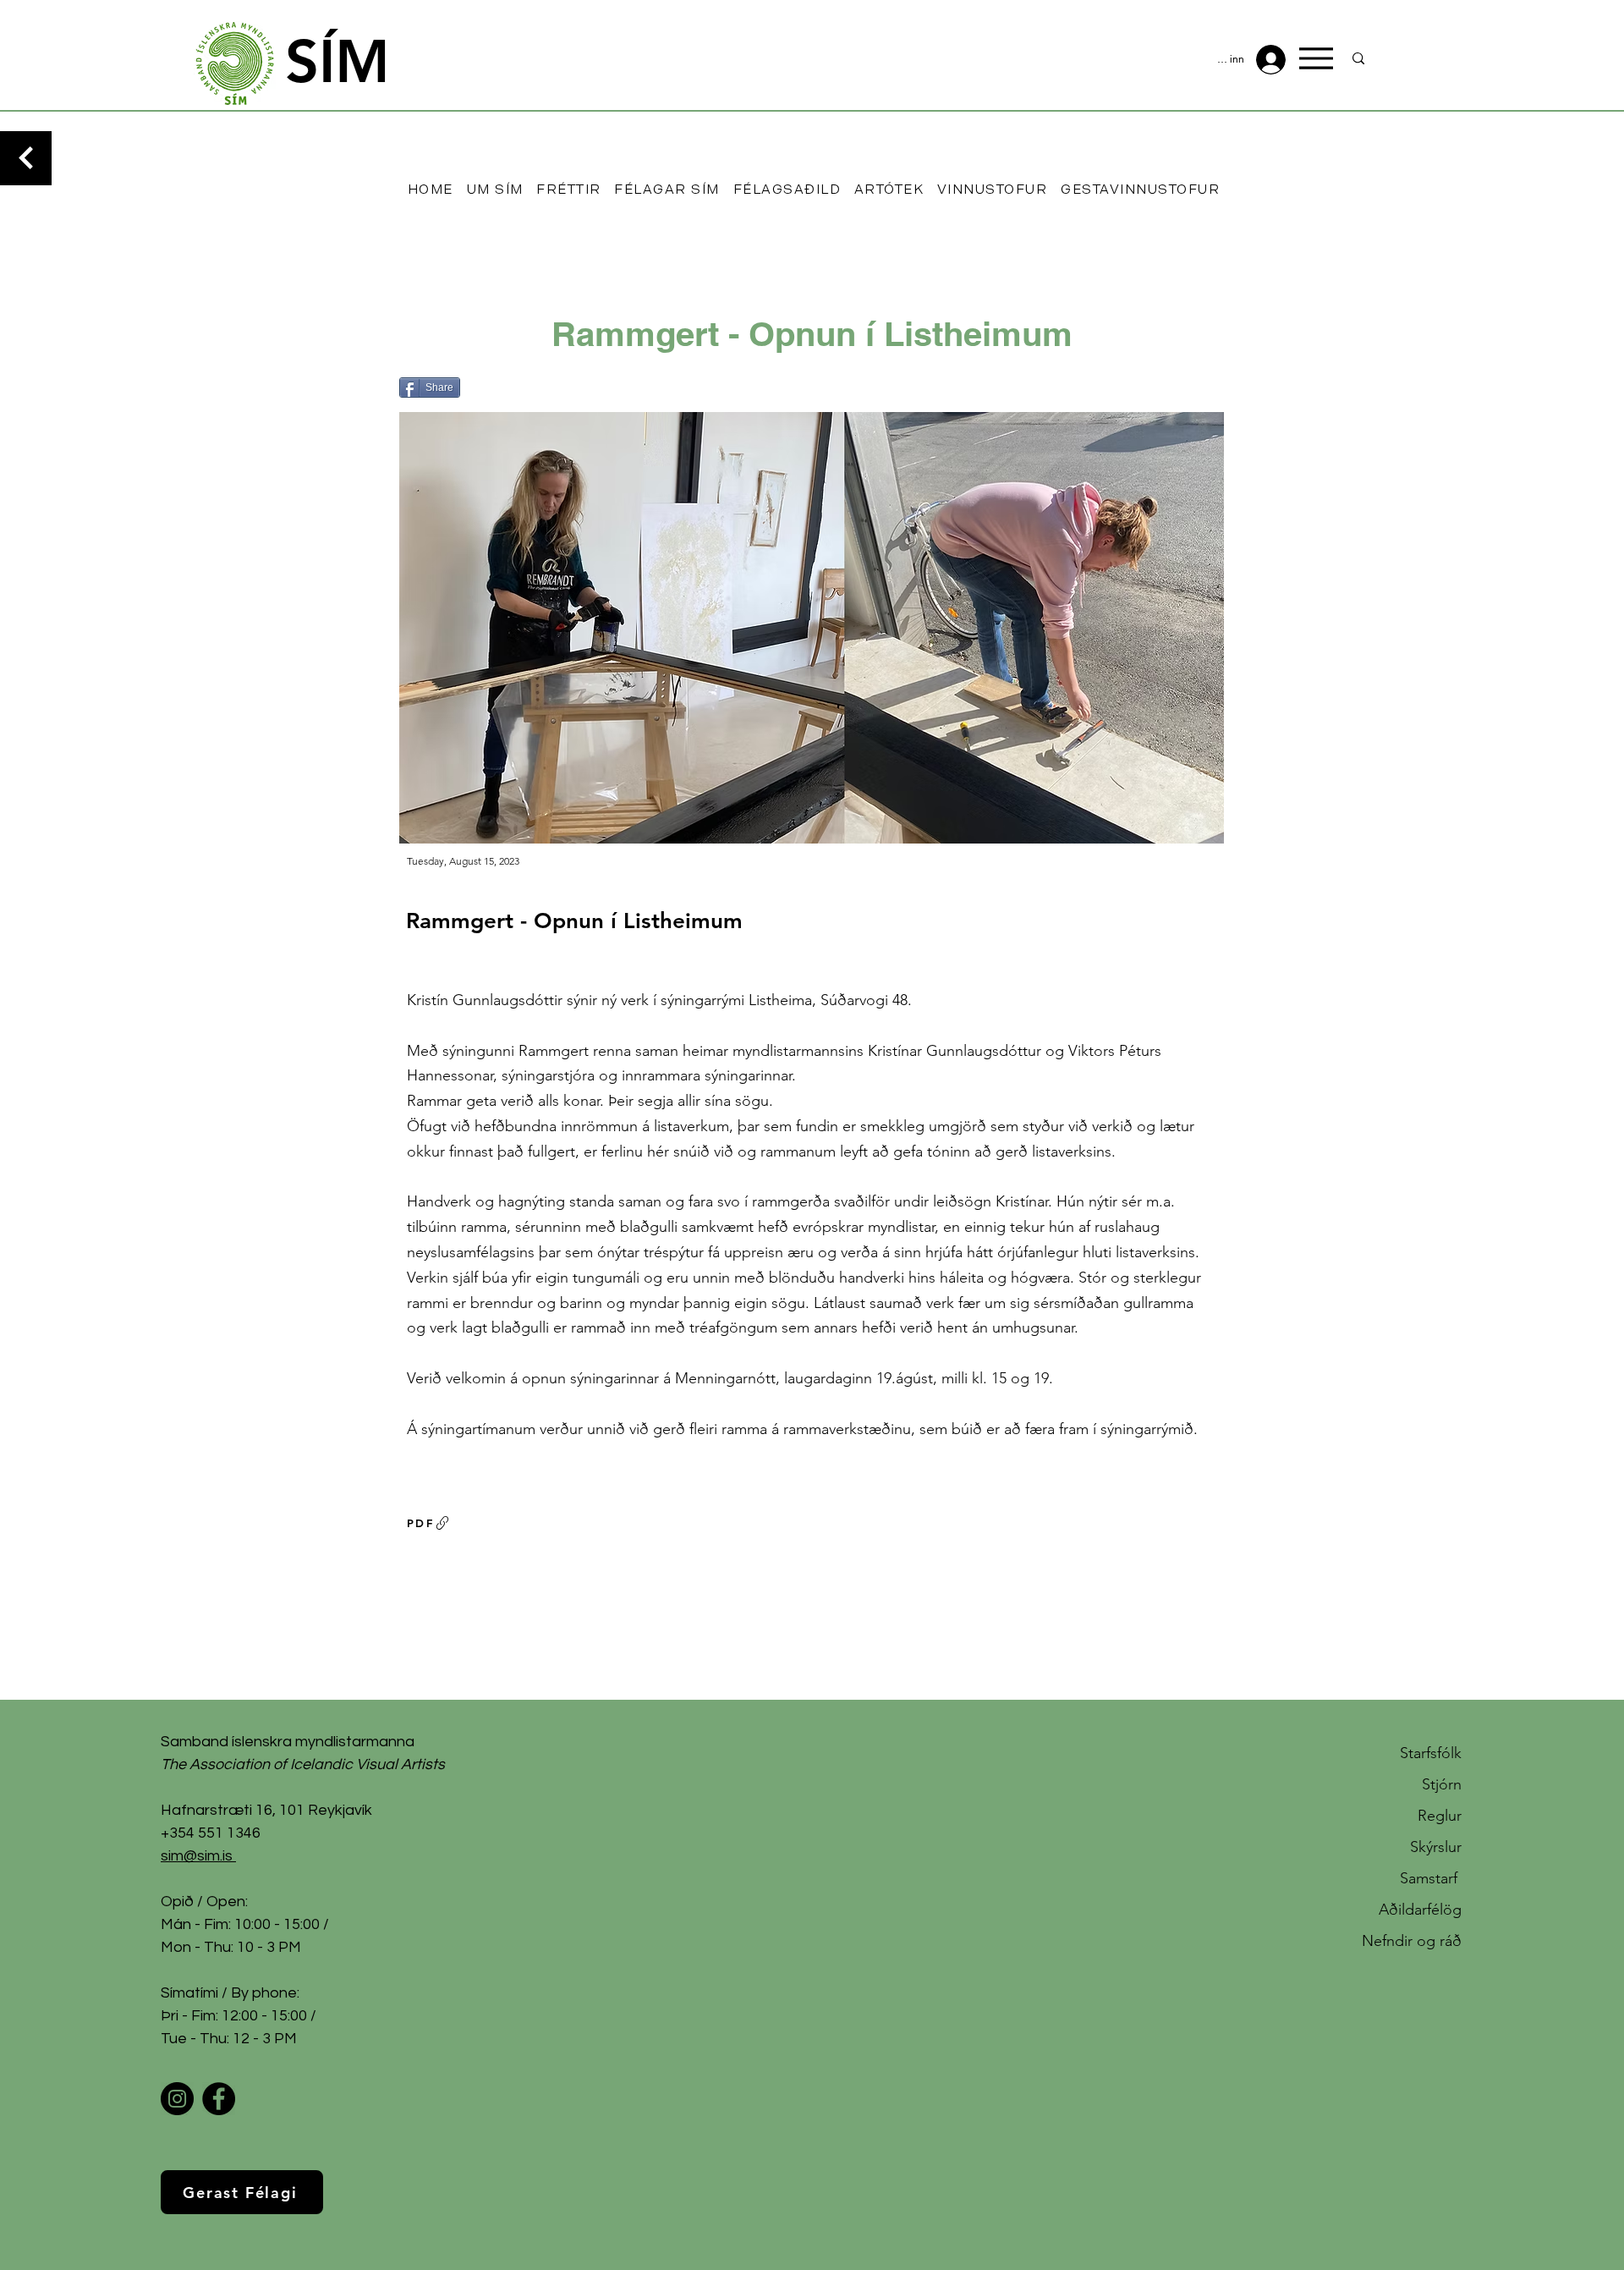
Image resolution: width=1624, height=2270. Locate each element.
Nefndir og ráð (1412, 1941)
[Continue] (26, 158)
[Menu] (1316, 58)
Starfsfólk (1431, 1753)
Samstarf (1431, 1878)
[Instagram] (177, 2099)
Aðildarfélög (1420, 1910)
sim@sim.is (197, 1856)
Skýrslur (1436, 1847)
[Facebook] (219, 2099)
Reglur (1440, 1816)
